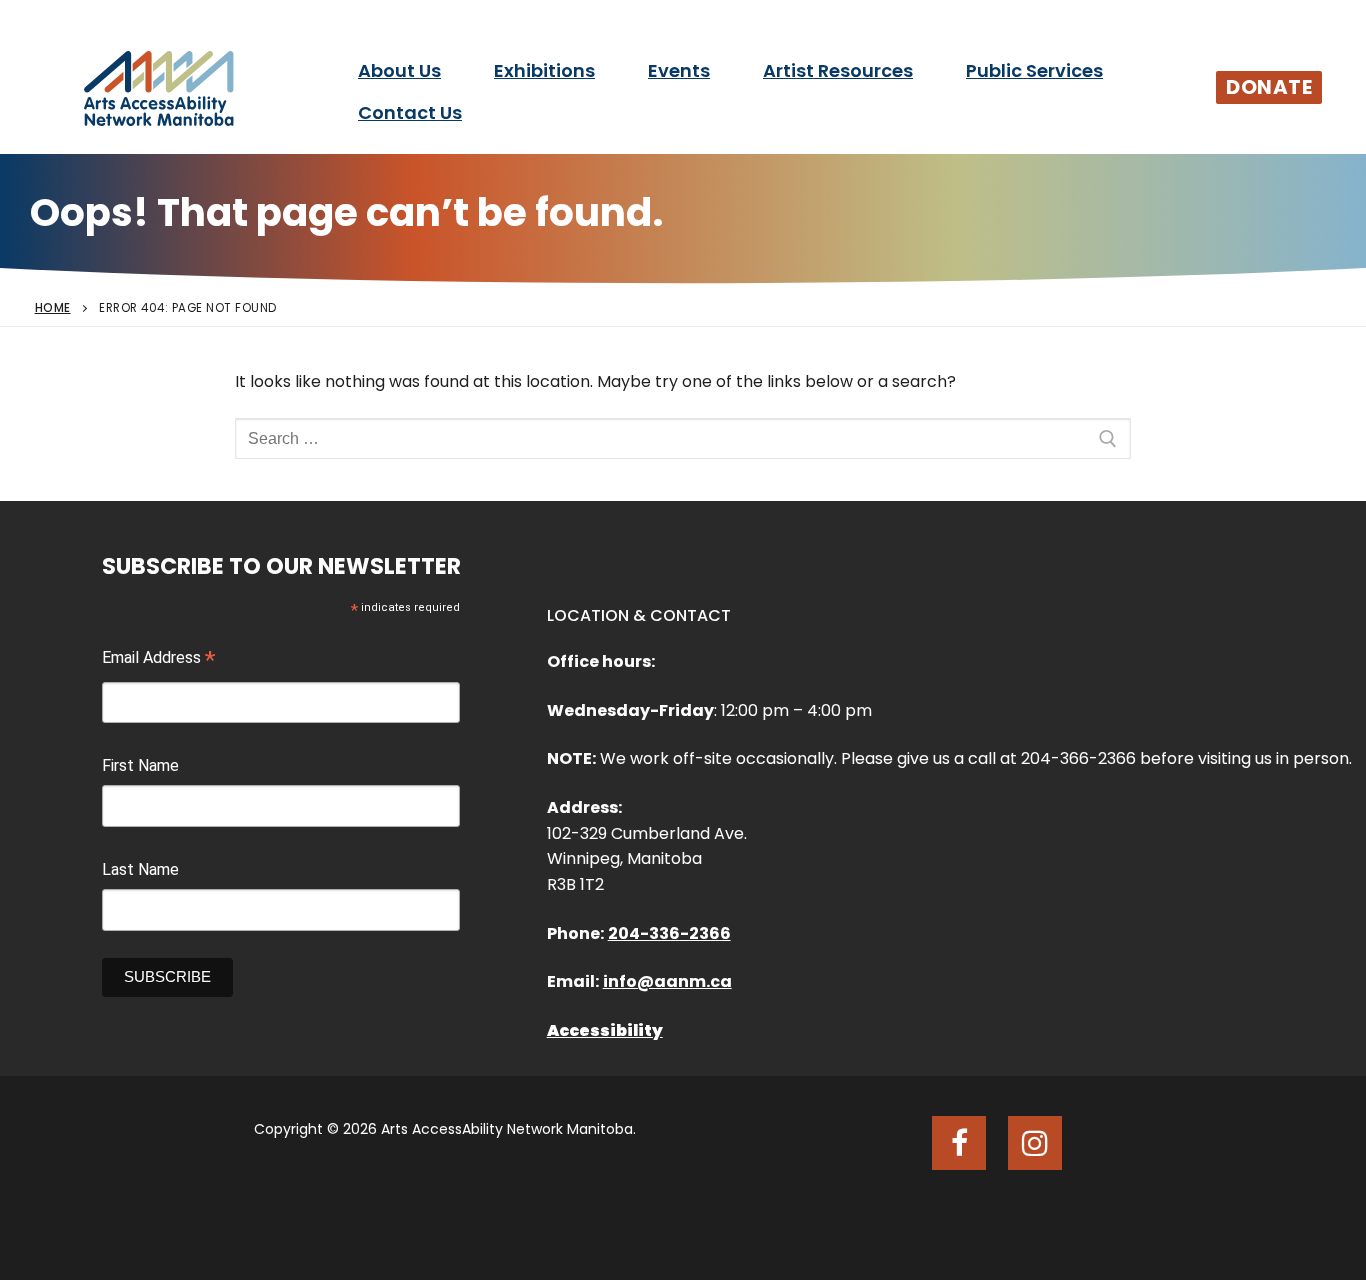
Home (53, 308)
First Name (140, 765)
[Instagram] (1035, 1143)
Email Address (158, 660)
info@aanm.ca (667, 981)
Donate (1269, 87)
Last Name (140, 869)
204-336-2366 (669, 933)
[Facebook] (959, 1143)
